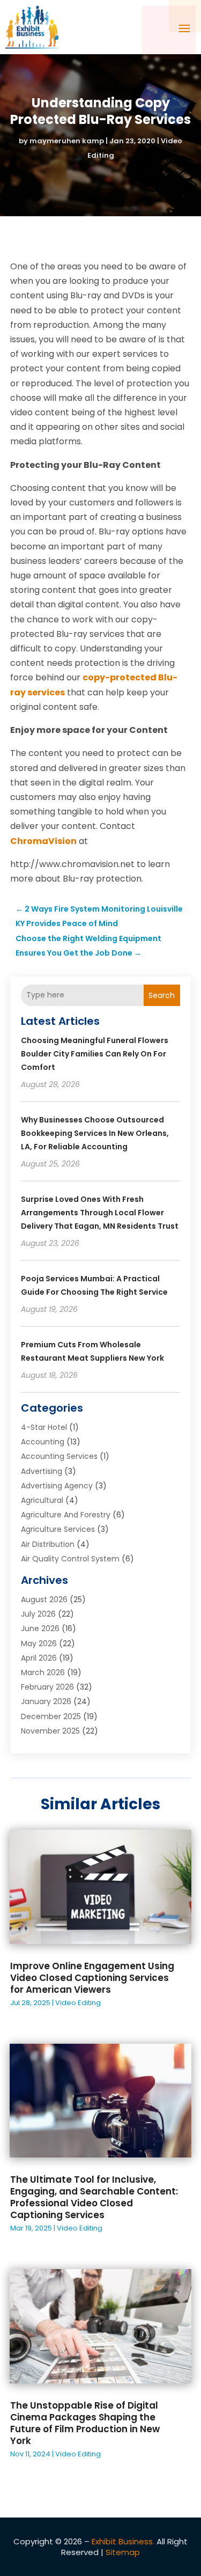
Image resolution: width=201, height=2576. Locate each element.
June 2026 (40, 1628)
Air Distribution (48, 1544)
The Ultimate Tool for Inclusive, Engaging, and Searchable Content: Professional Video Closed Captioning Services (94, 2197)
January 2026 (46, 1701)
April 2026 (39, 1658)
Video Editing (78, 2003)
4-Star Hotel (44, 1427)
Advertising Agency (57, 1486)
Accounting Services (59, 1456)
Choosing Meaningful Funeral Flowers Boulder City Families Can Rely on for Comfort (95, 1054)
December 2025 (51, 1716)
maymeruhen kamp (67, 141)
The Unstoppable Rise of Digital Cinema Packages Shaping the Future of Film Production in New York (85, 2423)
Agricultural (42, 1500)
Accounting (43, 1442)
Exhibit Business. (123, 2541)
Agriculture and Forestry (66, 1515)
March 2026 (43, 1672)
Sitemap (123, 2552)
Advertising (42, 1471)
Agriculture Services (58, 1529)
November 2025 (50, 1731)
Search (162, 995)
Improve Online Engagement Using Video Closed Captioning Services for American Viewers (92, 1978)
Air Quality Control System (70, 1559)
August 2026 (44, 1599)
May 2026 (39, 1643)
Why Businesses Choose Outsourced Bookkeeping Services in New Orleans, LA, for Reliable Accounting (95, 1133)
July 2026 (38, 1614)
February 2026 (47, 1687)
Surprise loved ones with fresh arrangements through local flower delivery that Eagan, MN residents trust (100, 1213)
